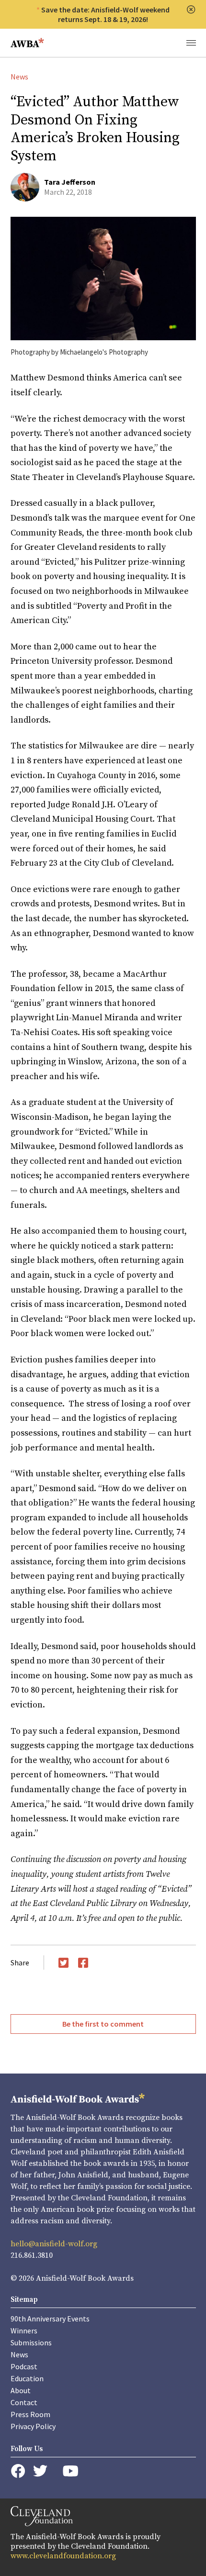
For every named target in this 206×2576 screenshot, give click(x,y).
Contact (24, 2402)
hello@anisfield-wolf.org (54, 2244)
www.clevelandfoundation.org (63, 2556)
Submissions (31, 2342)
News (19, 77)
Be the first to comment (103, 2024)
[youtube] (70, 2471)
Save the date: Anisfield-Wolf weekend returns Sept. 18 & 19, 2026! (105, 14)
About (21, 2390)
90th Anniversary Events (50, 2319)
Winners (24, 2331)
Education (27, 2378)
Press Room (30, 2414)
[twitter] (40, 2471)
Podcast (24, 2366)
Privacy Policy (33, 2426)
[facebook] (18, 2471)
